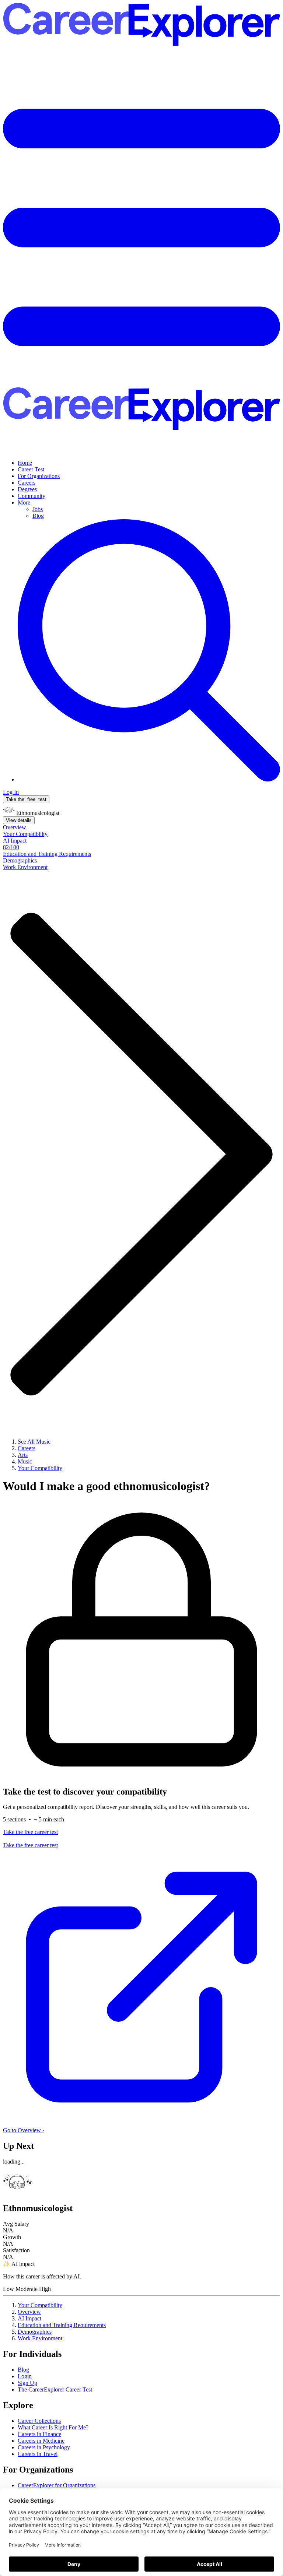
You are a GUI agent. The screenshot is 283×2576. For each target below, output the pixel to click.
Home (25, 463)
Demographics (35, 2332)
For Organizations (39, 476)
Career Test (31, 469)
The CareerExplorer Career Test (55, 2389)
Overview (29, 2312)
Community (32, 496)
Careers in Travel (38, 2454)
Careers (27, 483)
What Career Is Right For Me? (53, 2427)
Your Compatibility (40, 2305)
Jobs (38, 509)
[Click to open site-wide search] (149, 779)
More (24, 502)
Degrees (27, 489)
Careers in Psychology (44, 2447)
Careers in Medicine (41, 2441)
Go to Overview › (24, 2130)
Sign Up (27, 2383)
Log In (11, 792)
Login (25, 2376)
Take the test (26, 799)
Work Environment (40, 2338)
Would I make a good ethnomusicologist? (106, 1486)
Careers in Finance (39, 2434)
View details (19, 820)
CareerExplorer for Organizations (57, 2485)
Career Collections (39, 2421)
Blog (38, 516)
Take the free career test (30, 1832)
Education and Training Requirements (62, 2325)
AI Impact (29, 2318)
